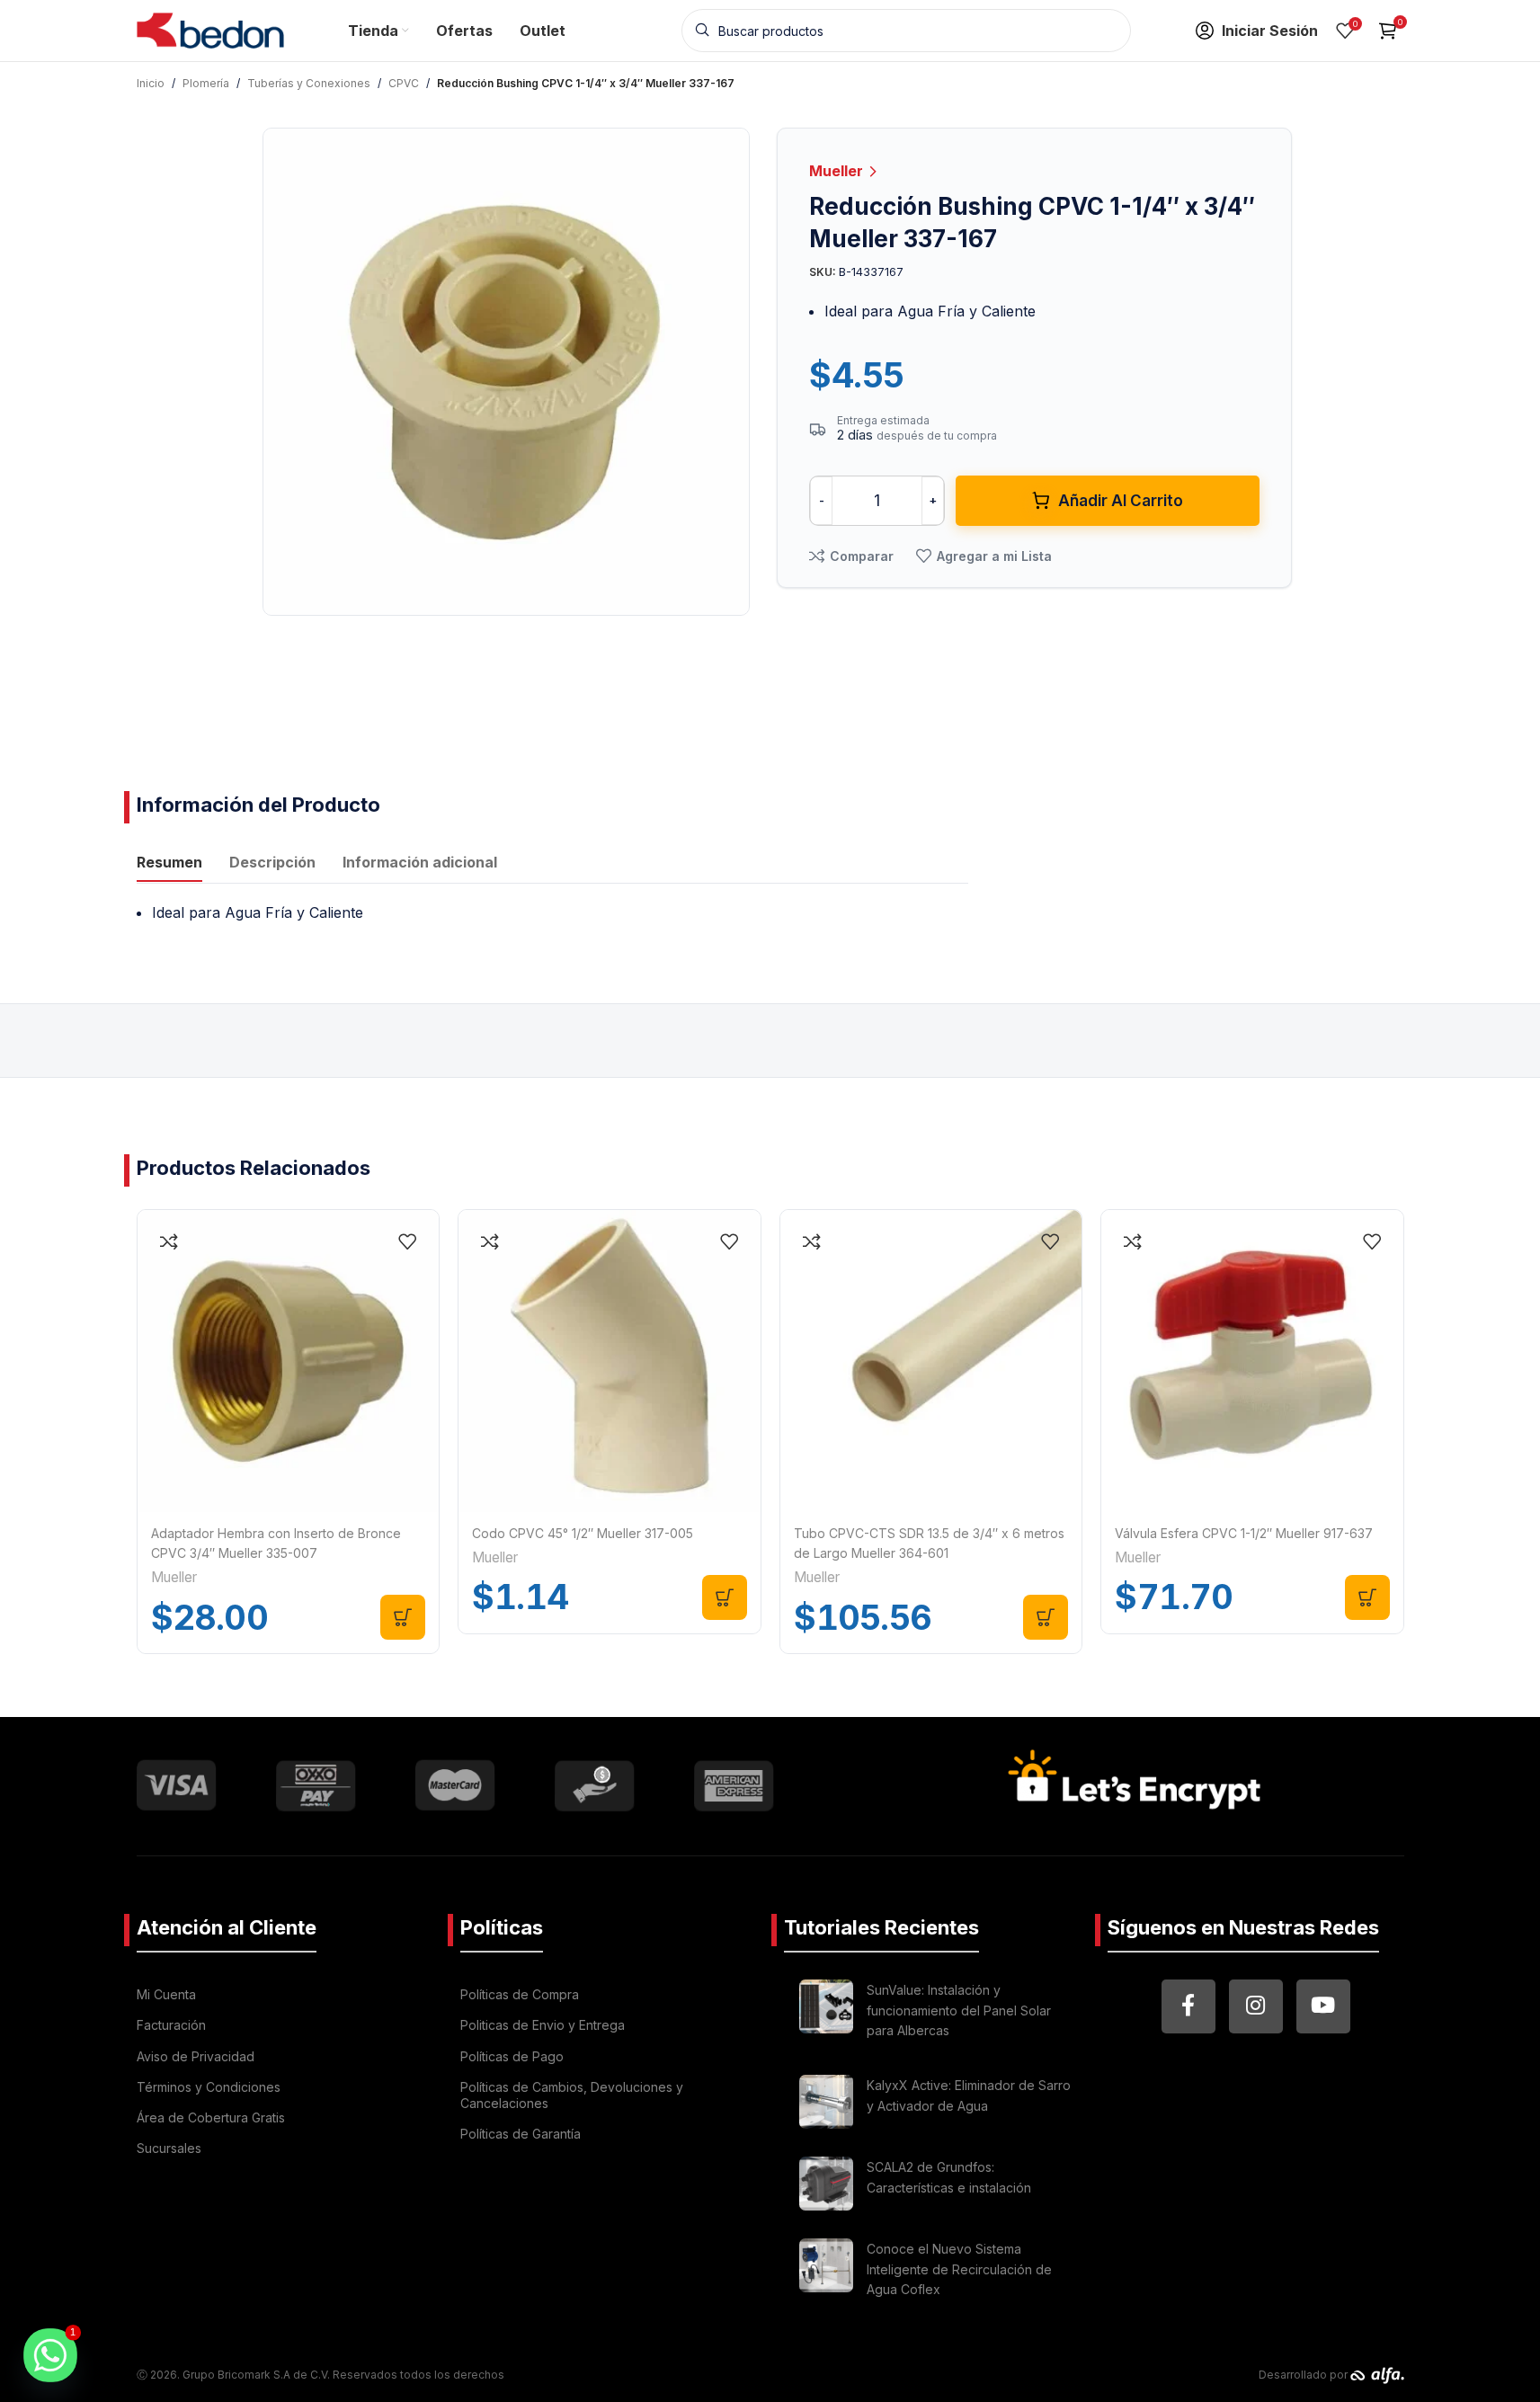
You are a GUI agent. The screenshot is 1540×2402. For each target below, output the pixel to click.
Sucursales (169, 2148)
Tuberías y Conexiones (309, 83)
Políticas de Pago (512, 2056)
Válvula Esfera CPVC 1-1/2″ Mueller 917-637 (1244, 1533)
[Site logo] (211, 29)
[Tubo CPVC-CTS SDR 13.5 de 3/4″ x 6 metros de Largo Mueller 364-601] (931, 1361)
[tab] (169, 864)
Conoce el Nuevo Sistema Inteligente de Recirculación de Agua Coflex (959, 2269)
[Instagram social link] (1256, 2006)
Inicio (151, 83)
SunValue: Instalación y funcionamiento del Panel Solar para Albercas (959, 2010)
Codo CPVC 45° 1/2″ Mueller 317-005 (583, 1533)
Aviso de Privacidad (196, 2056)
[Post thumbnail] (826, 2013)
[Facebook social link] (1188, 2006)
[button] (403, 1617)
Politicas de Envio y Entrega (543, 2025)
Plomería (206, 83)
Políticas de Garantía (521, 2134)
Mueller (838, 171)
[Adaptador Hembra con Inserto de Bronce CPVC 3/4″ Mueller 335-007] (289, 1361)
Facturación (171, 2025)
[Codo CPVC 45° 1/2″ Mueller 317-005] (610, 1361)
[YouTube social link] (1323, 2006)
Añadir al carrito (1121, 501)
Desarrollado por (1304, 2375)
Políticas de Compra (520, 1994)
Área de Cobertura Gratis (211, 2117)
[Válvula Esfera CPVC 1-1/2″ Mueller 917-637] (1252, 1361)
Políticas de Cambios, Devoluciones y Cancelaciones (572, 2095)
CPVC (404, 83)
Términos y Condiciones (209, 2087)
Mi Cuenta (166, 1994)
